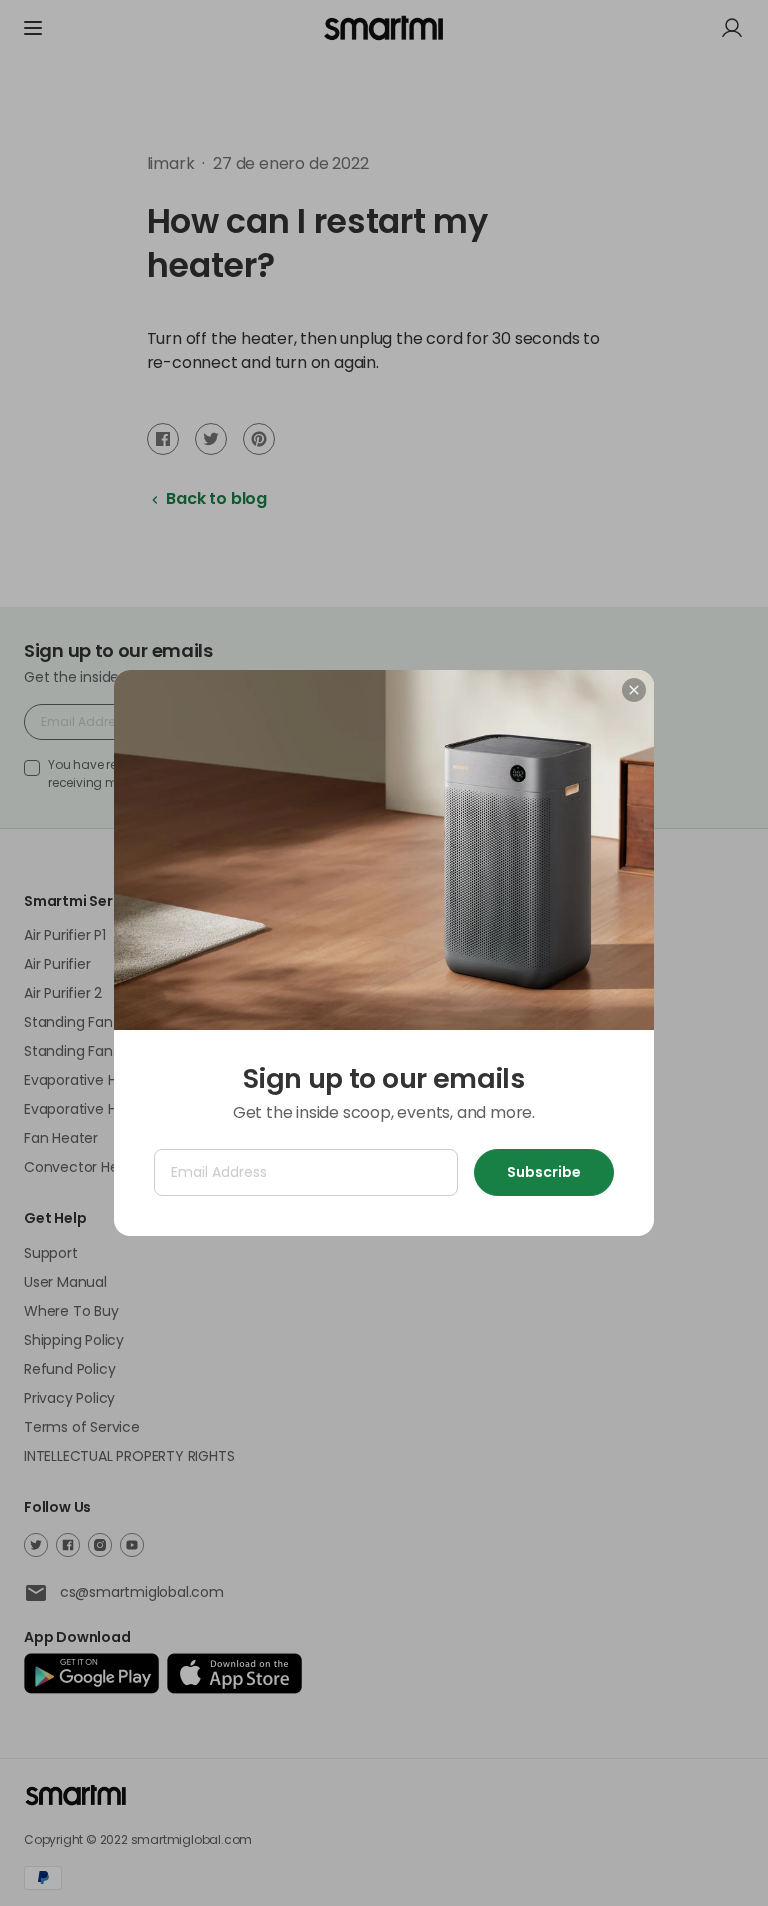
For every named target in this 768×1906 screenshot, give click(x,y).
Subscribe (544, 1172)
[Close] (634, 690)
